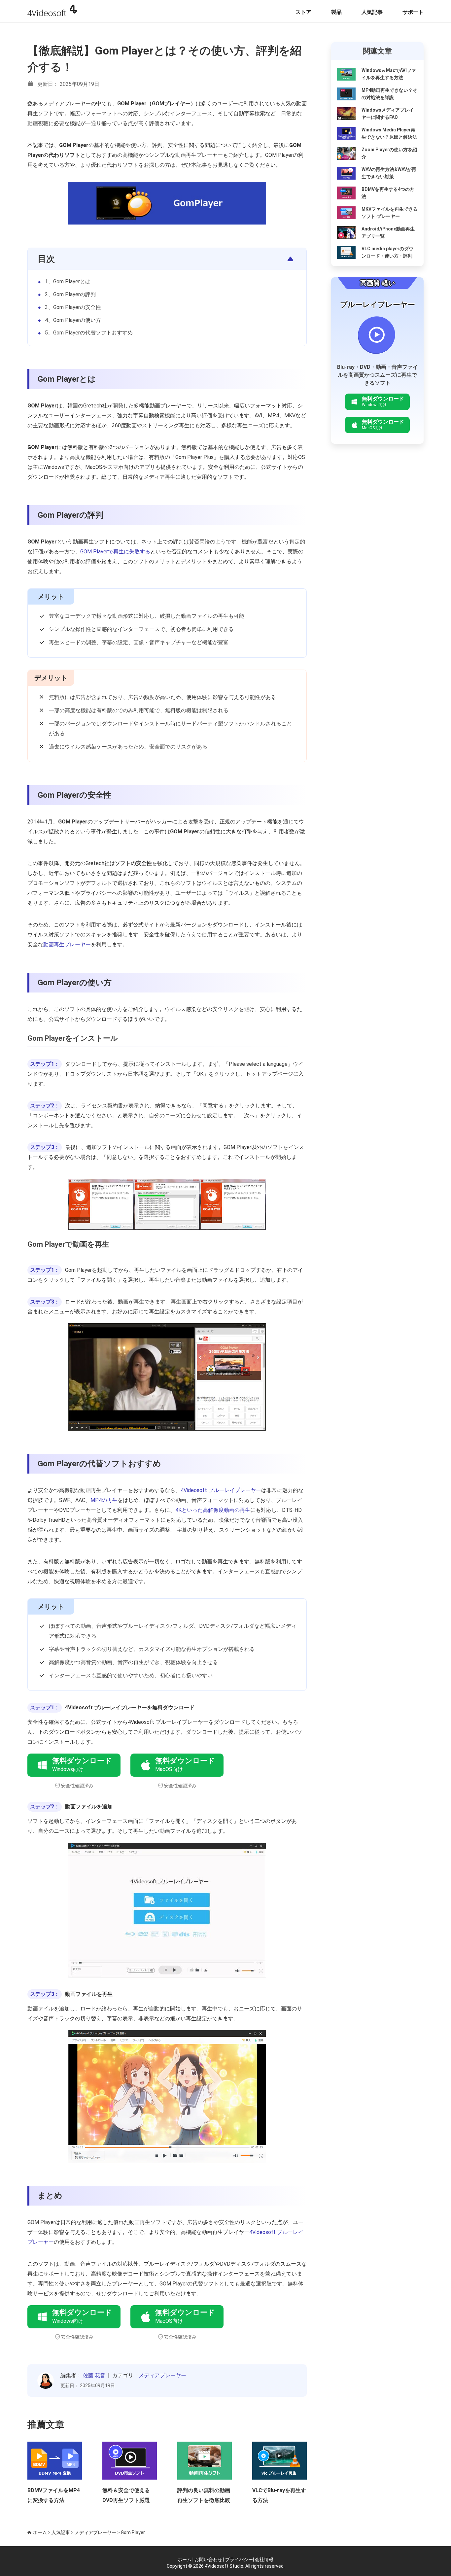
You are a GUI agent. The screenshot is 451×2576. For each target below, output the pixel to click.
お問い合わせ (208, 2559)
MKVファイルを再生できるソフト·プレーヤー (390, 213)
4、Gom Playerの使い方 (73, 320)
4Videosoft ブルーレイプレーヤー (221, 1490)
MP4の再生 (104, 1500)
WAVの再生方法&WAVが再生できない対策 (389, 173)
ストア (303, 12)
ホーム (40, 2532)
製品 (336, 12)
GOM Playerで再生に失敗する (115, 552)
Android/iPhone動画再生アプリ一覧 (388, 232)
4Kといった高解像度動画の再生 (213, 1510)
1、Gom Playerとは (68, 281)
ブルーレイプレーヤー (378, 305)
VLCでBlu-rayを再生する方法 (279, 2495)
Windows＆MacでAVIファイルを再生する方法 (389, 74)
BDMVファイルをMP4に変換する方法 (54, 2495)
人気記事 (372, 12)
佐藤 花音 (94, 2375)
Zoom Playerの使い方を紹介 (389, 153)
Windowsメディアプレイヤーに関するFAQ (388, 114)
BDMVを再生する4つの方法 (388, 193)
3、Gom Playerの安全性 (73, 307)
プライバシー (239, 2559)
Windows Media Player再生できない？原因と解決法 (389, 133)
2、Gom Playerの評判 (70, 294)
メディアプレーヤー (162, 2375)
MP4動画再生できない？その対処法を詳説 (389, 94)
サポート (413, 12)
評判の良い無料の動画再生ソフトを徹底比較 (204, 2495)
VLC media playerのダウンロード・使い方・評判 (387, 252)
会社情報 (264, 2559)
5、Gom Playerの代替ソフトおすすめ (89, 333)
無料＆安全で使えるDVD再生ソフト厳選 (126, 2495)
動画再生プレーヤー (67, 944)
